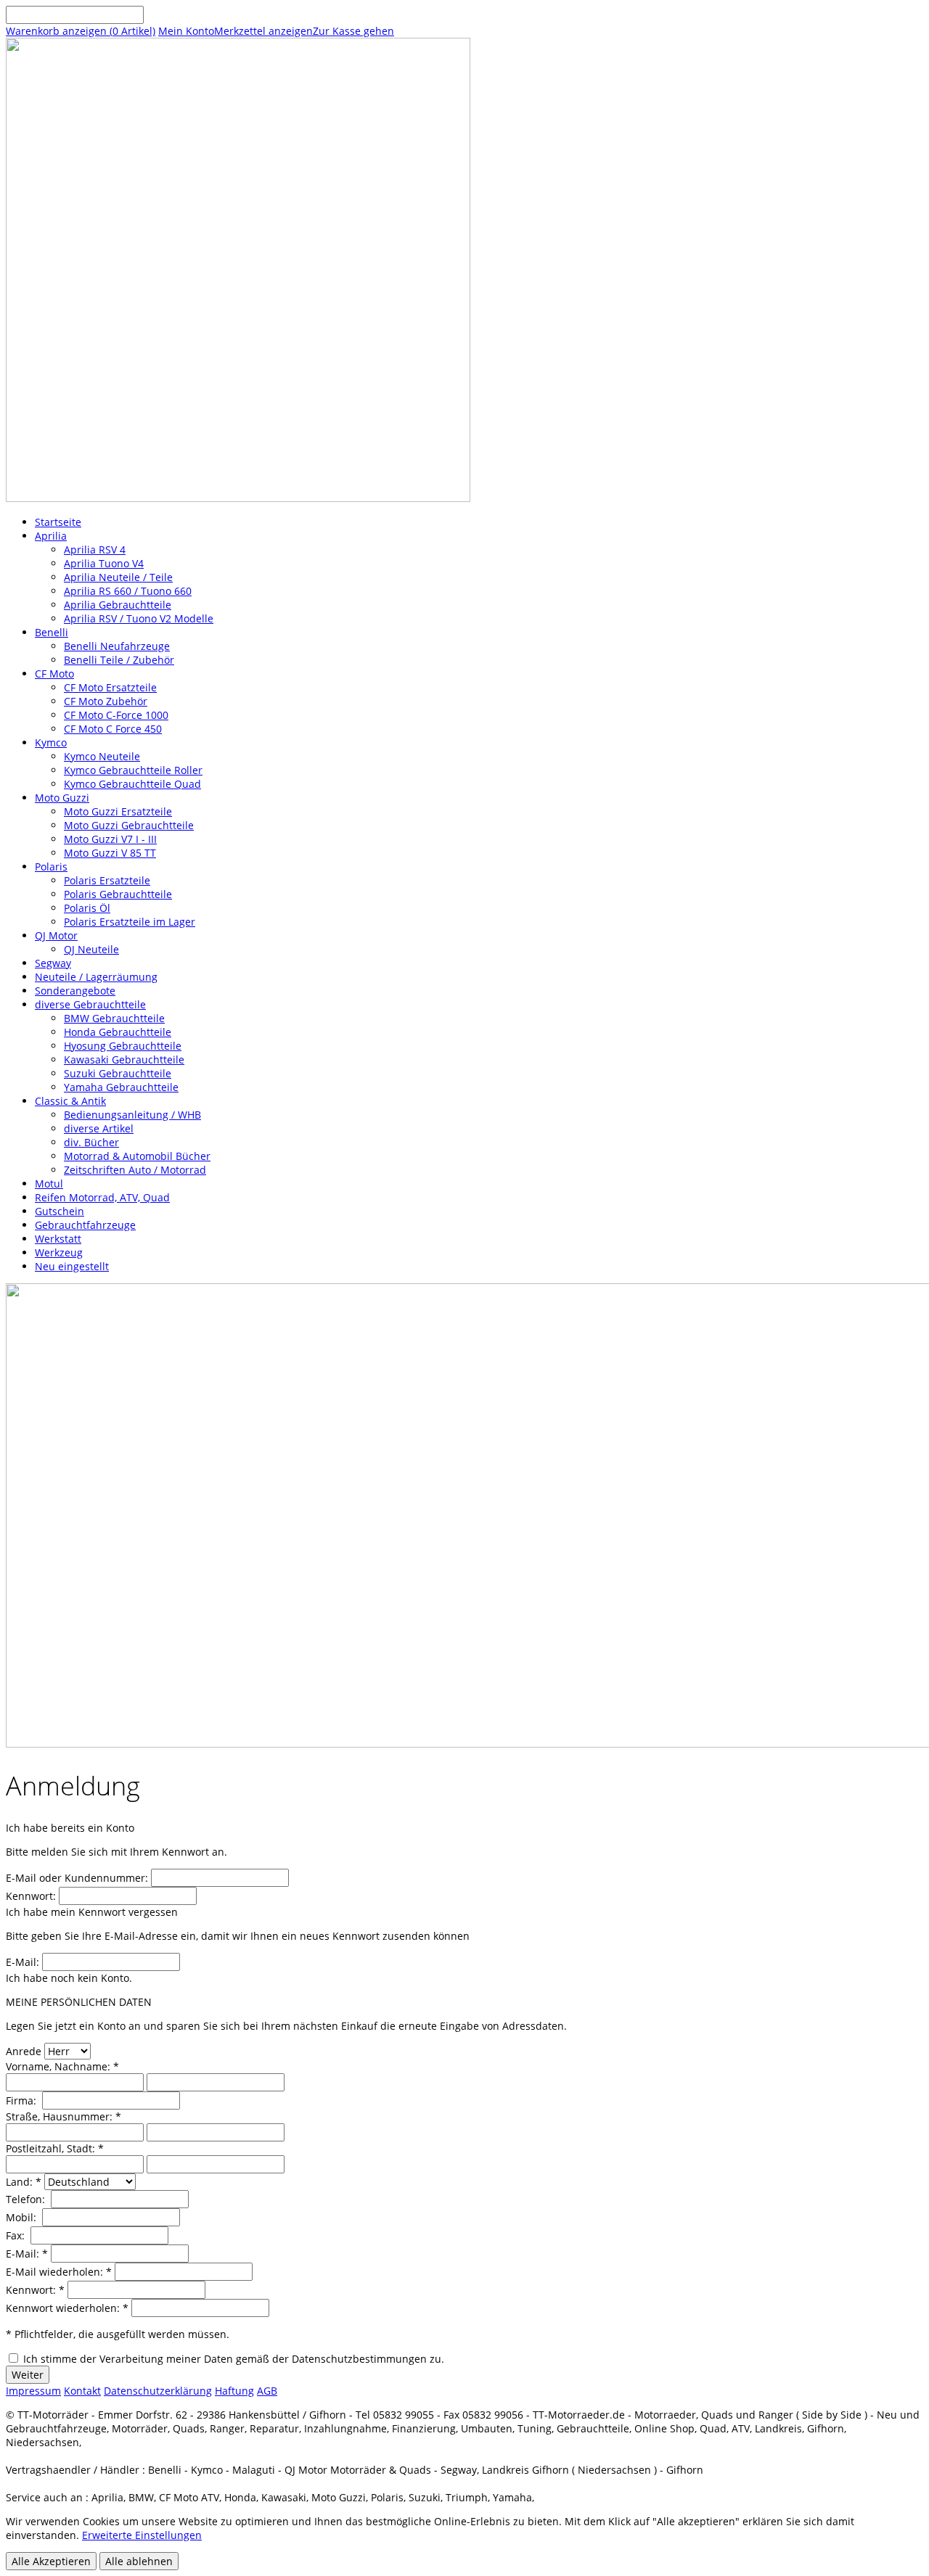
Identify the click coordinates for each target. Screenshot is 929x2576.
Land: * (24, 2182)
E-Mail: (22, 1962)
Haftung (234, 2391)
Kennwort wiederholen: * (67, 2308)
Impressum (33, 2391)
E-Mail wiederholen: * (59, 2272)
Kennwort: (31, 1896)
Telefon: (27, 2199)
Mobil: (22, 2217)
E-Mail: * (27, 2254)
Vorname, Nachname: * (62, 2066)
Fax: (17, 2235)
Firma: (22, 2100)
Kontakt (82, 2391)
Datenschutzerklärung (158, 2391)
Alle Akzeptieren (51, 2561)
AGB (267, 2391)
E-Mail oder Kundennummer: (77, 1878)
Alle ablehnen (139, 2561)
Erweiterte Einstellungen (142, 2535)
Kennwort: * (35, 2290)
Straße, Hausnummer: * (64, 2116)
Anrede (24, 2051)
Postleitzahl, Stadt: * (55, 2148)
